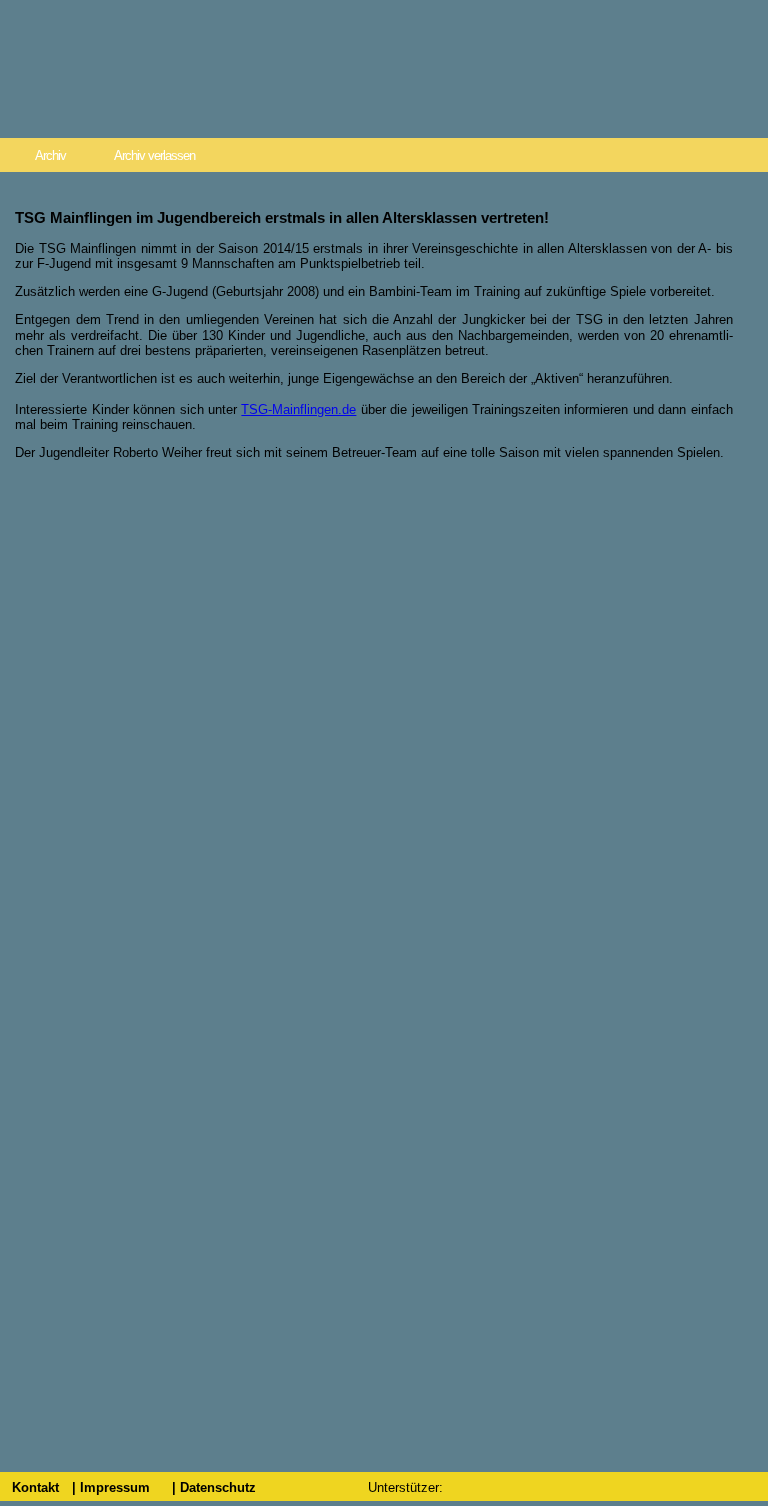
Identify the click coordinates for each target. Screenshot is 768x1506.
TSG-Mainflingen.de (298, 409)
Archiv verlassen (154, 155)
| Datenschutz (214, 1487)
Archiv (50, 155)
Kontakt (35, 1487)
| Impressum (111, 1487)
